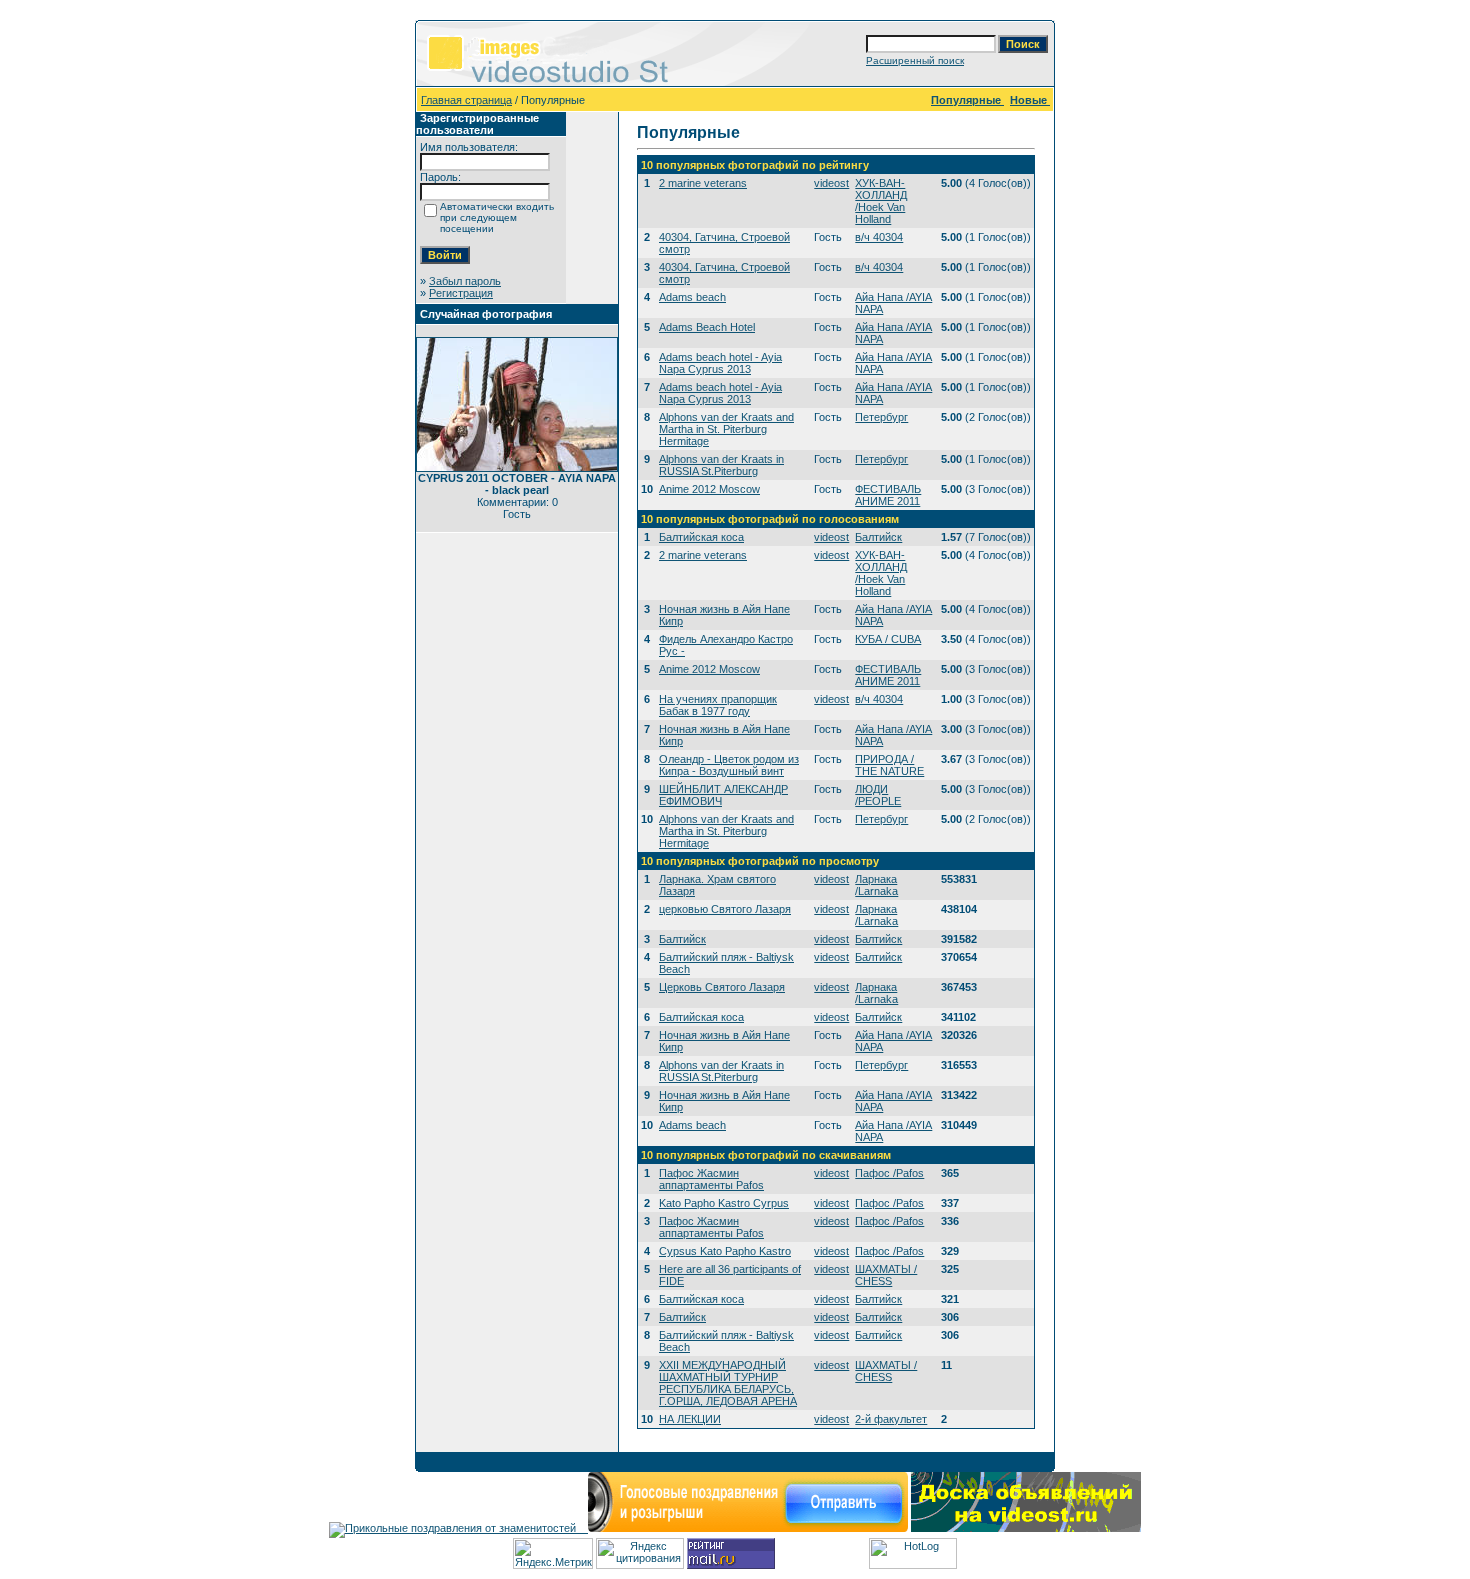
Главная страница (466, 100)
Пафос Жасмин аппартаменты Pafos (711, 1179)
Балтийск (878, 537)
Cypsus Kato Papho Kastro (725, 1251)
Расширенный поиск (915, 60)
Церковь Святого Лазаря (722, 987)
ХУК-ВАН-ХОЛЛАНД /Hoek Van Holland (881, 201)
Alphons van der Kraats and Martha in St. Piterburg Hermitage (726, 429)
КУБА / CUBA (888, 639)
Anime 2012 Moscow (709, 489)
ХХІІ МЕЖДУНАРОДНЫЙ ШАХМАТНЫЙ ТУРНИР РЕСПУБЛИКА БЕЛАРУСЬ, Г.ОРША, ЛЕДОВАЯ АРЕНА (728, 1383)
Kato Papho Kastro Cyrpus (724, 1203)
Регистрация (461, 293)
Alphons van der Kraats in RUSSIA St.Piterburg (721, 465)
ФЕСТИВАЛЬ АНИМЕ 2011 (888, 495)
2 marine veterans (703, 183)
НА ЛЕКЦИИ (690, 1419)
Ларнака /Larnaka (876, 885)
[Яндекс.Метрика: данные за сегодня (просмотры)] (553, 1553)
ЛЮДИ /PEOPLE (878, 795)
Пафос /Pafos (889, 1173)
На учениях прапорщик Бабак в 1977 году (718, 705)
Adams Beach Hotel (707, 327)
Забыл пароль (465, 281)
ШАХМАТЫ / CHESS (886, 1275)
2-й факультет (891, 1419)
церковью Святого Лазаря (725, 909)
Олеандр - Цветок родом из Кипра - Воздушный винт (729, 765)
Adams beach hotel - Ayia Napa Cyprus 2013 (720, 363)
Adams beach (692, 297)
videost (831, 183)
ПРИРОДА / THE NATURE (889, 765)
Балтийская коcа (701, 537)
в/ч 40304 (879, 237)
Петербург (881, 417)
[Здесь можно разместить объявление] (1026, 1528)
